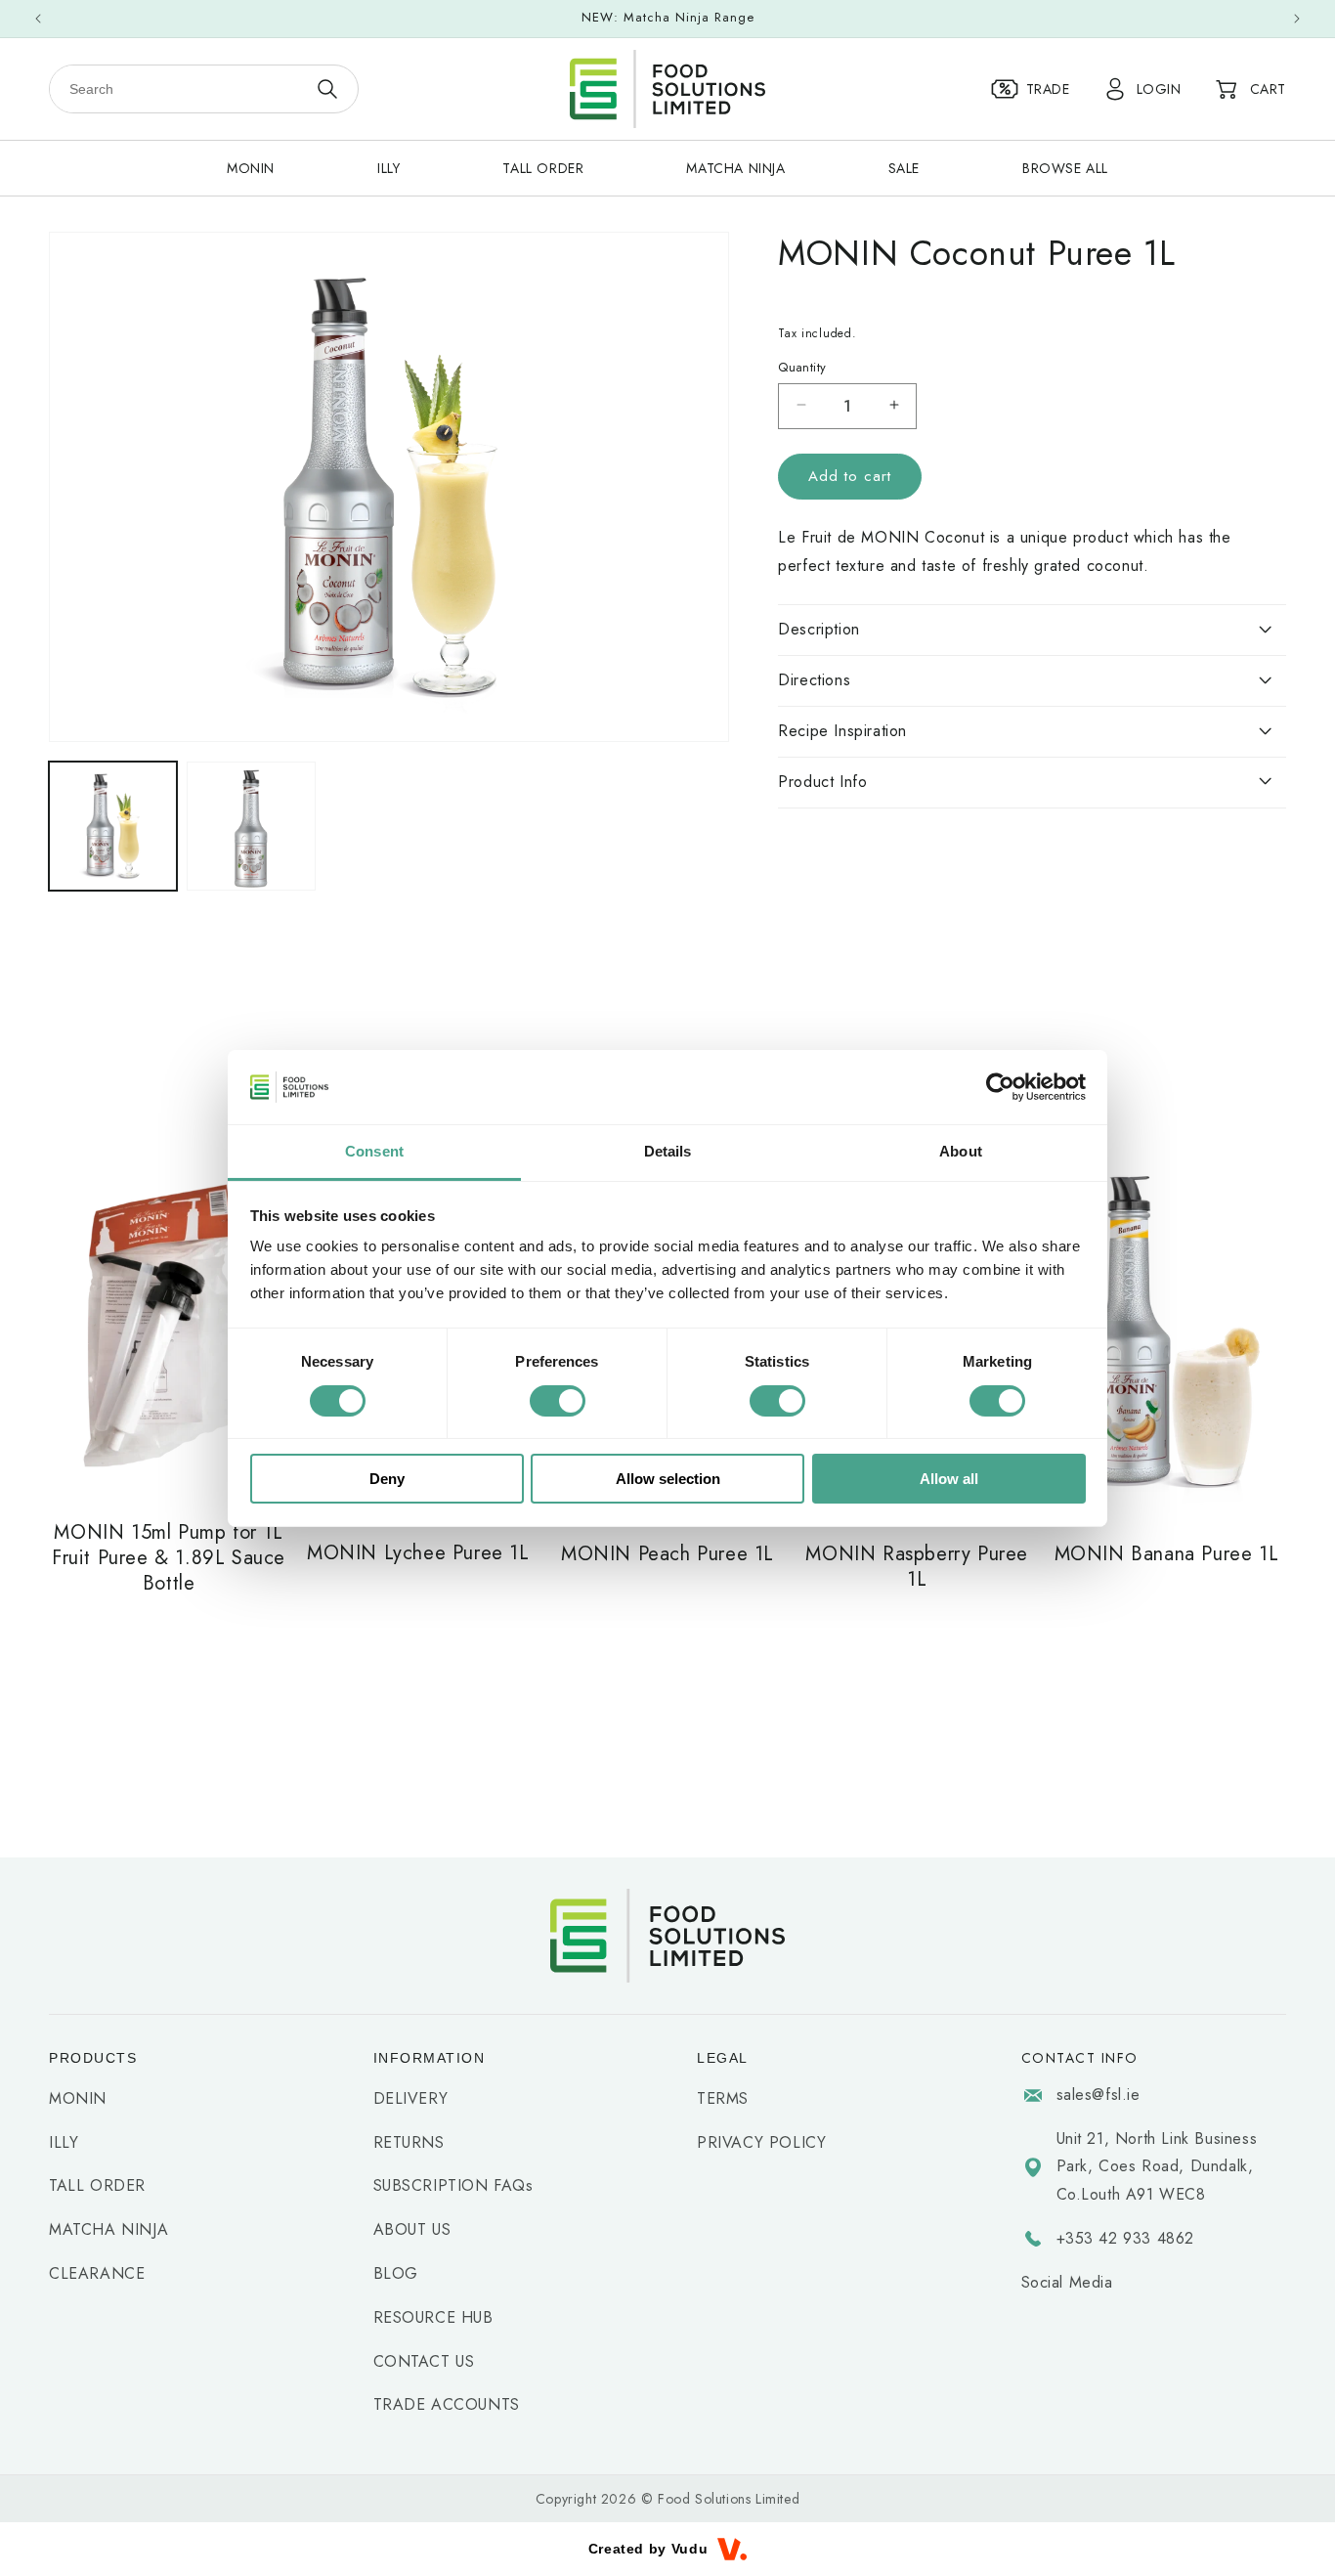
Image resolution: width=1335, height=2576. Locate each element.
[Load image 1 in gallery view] (113, 826)
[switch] (558, 1401)
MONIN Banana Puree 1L (1167, 1554)
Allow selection (668, 1479)
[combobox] (178, 89)
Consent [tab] (374, 1151)
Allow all (949, 1479)
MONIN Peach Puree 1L (667, 1554)
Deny (387, 1479)
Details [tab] (668, 1151)
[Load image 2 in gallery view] (251, 826)
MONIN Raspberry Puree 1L (917, 1567)
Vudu (689, 2549)
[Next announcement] (1297, 19)
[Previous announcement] (38, 19)
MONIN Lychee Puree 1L (418, 1553)
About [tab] (961, 1151)
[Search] (327, 89)
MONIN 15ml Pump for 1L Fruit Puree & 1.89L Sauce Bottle (169, 1558)
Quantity (802, 366)
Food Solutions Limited (729, 2499)
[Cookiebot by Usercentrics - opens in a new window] (1000, 1087)
